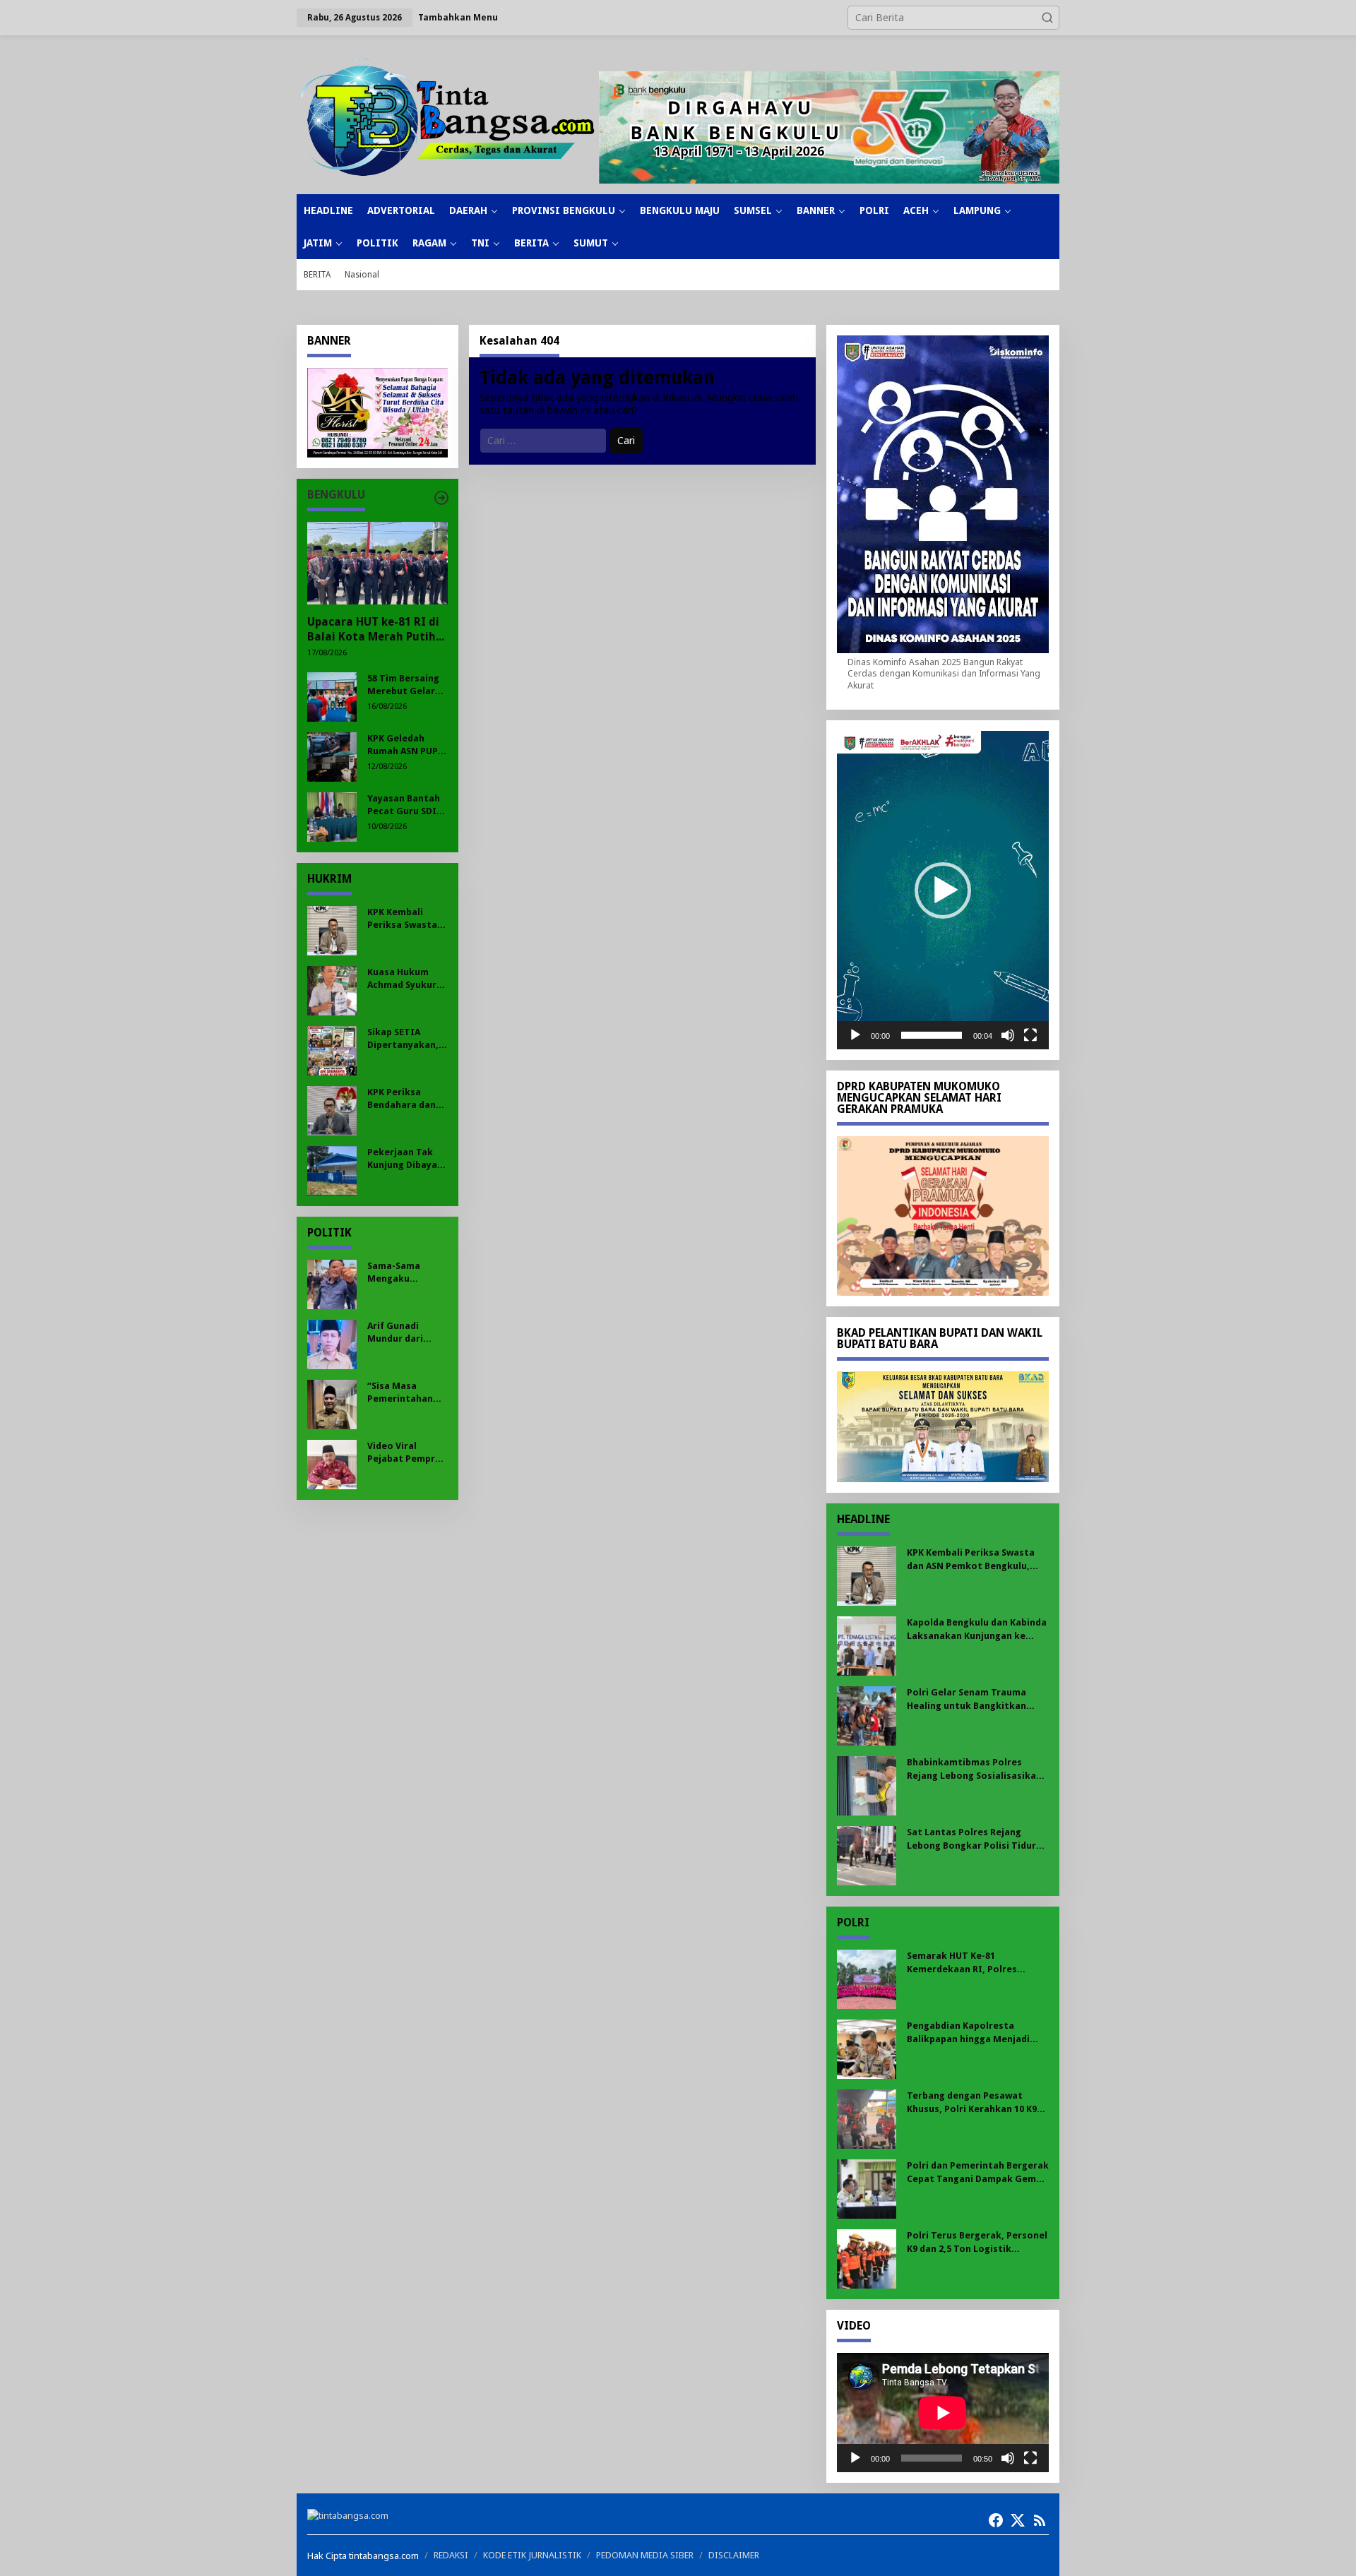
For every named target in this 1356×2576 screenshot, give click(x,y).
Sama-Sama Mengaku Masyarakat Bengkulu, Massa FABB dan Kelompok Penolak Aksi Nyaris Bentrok (406, 1273)
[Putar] (855, 1035)
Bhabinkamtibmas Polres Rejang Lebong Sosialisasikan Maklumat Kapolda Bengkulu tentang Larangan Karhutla (974, 1769)
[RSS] (1040, 2520)
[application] (943, 890)
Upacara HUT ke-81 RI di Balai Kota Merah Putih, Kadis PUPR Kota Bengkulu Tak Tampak (373, 630)
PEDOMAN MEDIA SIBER (645, 2555)
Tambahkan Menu (458, 17)
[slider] (932, 1035)
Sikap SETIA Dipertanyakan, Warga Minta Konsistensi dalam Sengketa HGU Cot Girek (404, 1039)
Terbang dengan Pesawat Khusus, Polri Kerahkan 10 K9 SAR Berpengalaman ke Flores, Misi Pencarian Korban (976, 2103)
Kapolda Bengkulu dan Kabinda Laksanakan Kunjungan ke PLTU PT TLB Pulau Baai (977, 1629)
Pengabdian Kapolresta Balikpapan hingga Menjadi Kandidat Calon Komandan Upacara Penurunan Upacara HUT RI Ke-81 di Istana (972, 2033)
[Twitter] (1018, 2520)
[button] (1047, 18)
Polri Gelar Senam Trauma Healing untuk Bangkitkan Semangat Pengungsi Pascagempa (967, 1699)
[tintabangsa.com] (448, 117)
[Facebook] (996, 2520)
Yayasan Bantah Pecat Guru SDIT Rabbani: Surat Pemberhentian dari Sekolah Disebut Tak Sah (405, 805)
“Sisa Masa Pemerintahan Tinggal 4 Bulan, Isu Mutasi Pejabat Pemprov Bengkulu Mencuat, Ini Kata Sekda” (407, 1393)
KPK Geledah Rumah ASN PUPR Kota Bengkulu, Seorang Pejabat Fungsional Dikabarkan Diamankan (405, 745)
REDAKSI (451, 2555)
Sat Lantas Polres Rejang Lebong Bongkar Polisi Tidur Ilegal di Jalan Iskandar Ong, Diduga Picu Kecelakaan (971, 1839)
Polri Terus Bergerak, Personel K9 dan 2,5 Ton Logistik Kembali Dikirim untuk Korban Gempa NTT (977, 2242)
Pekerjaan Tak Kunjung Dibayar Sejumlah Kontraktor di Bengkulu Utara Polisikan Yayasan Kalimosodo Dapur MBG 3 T (404, 1159)
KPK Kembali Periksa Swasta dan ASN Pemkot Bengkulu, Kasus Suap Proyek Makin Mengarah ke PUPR (406, 919)
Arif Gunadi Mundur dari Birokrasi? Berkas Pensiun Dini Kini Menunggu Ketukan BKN (402, 1333)
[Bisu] (1008, 1035)
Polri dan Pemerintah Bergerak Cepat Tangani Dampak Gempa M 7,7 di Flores (978, 2172)
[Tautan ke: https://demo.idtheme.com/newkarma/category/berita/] (441, 498)
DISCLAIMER (734, 2555)
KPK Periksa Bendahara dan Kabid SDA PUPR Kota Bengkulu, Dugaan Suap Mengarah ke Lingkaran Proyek (402, 1099)
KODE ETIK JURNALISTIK (532, 2555)
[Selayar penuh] (1030, 1035)
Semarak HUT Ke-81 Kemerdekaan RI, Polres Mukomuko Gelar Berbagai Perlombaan (968, 1963)
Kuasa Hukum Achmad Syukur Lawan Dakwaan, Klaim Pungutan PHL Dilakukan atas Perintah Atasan (405, 979)
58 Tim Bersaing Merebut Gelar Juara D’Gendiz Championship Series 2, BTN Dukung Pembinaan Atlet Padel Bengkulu (406, 685)
